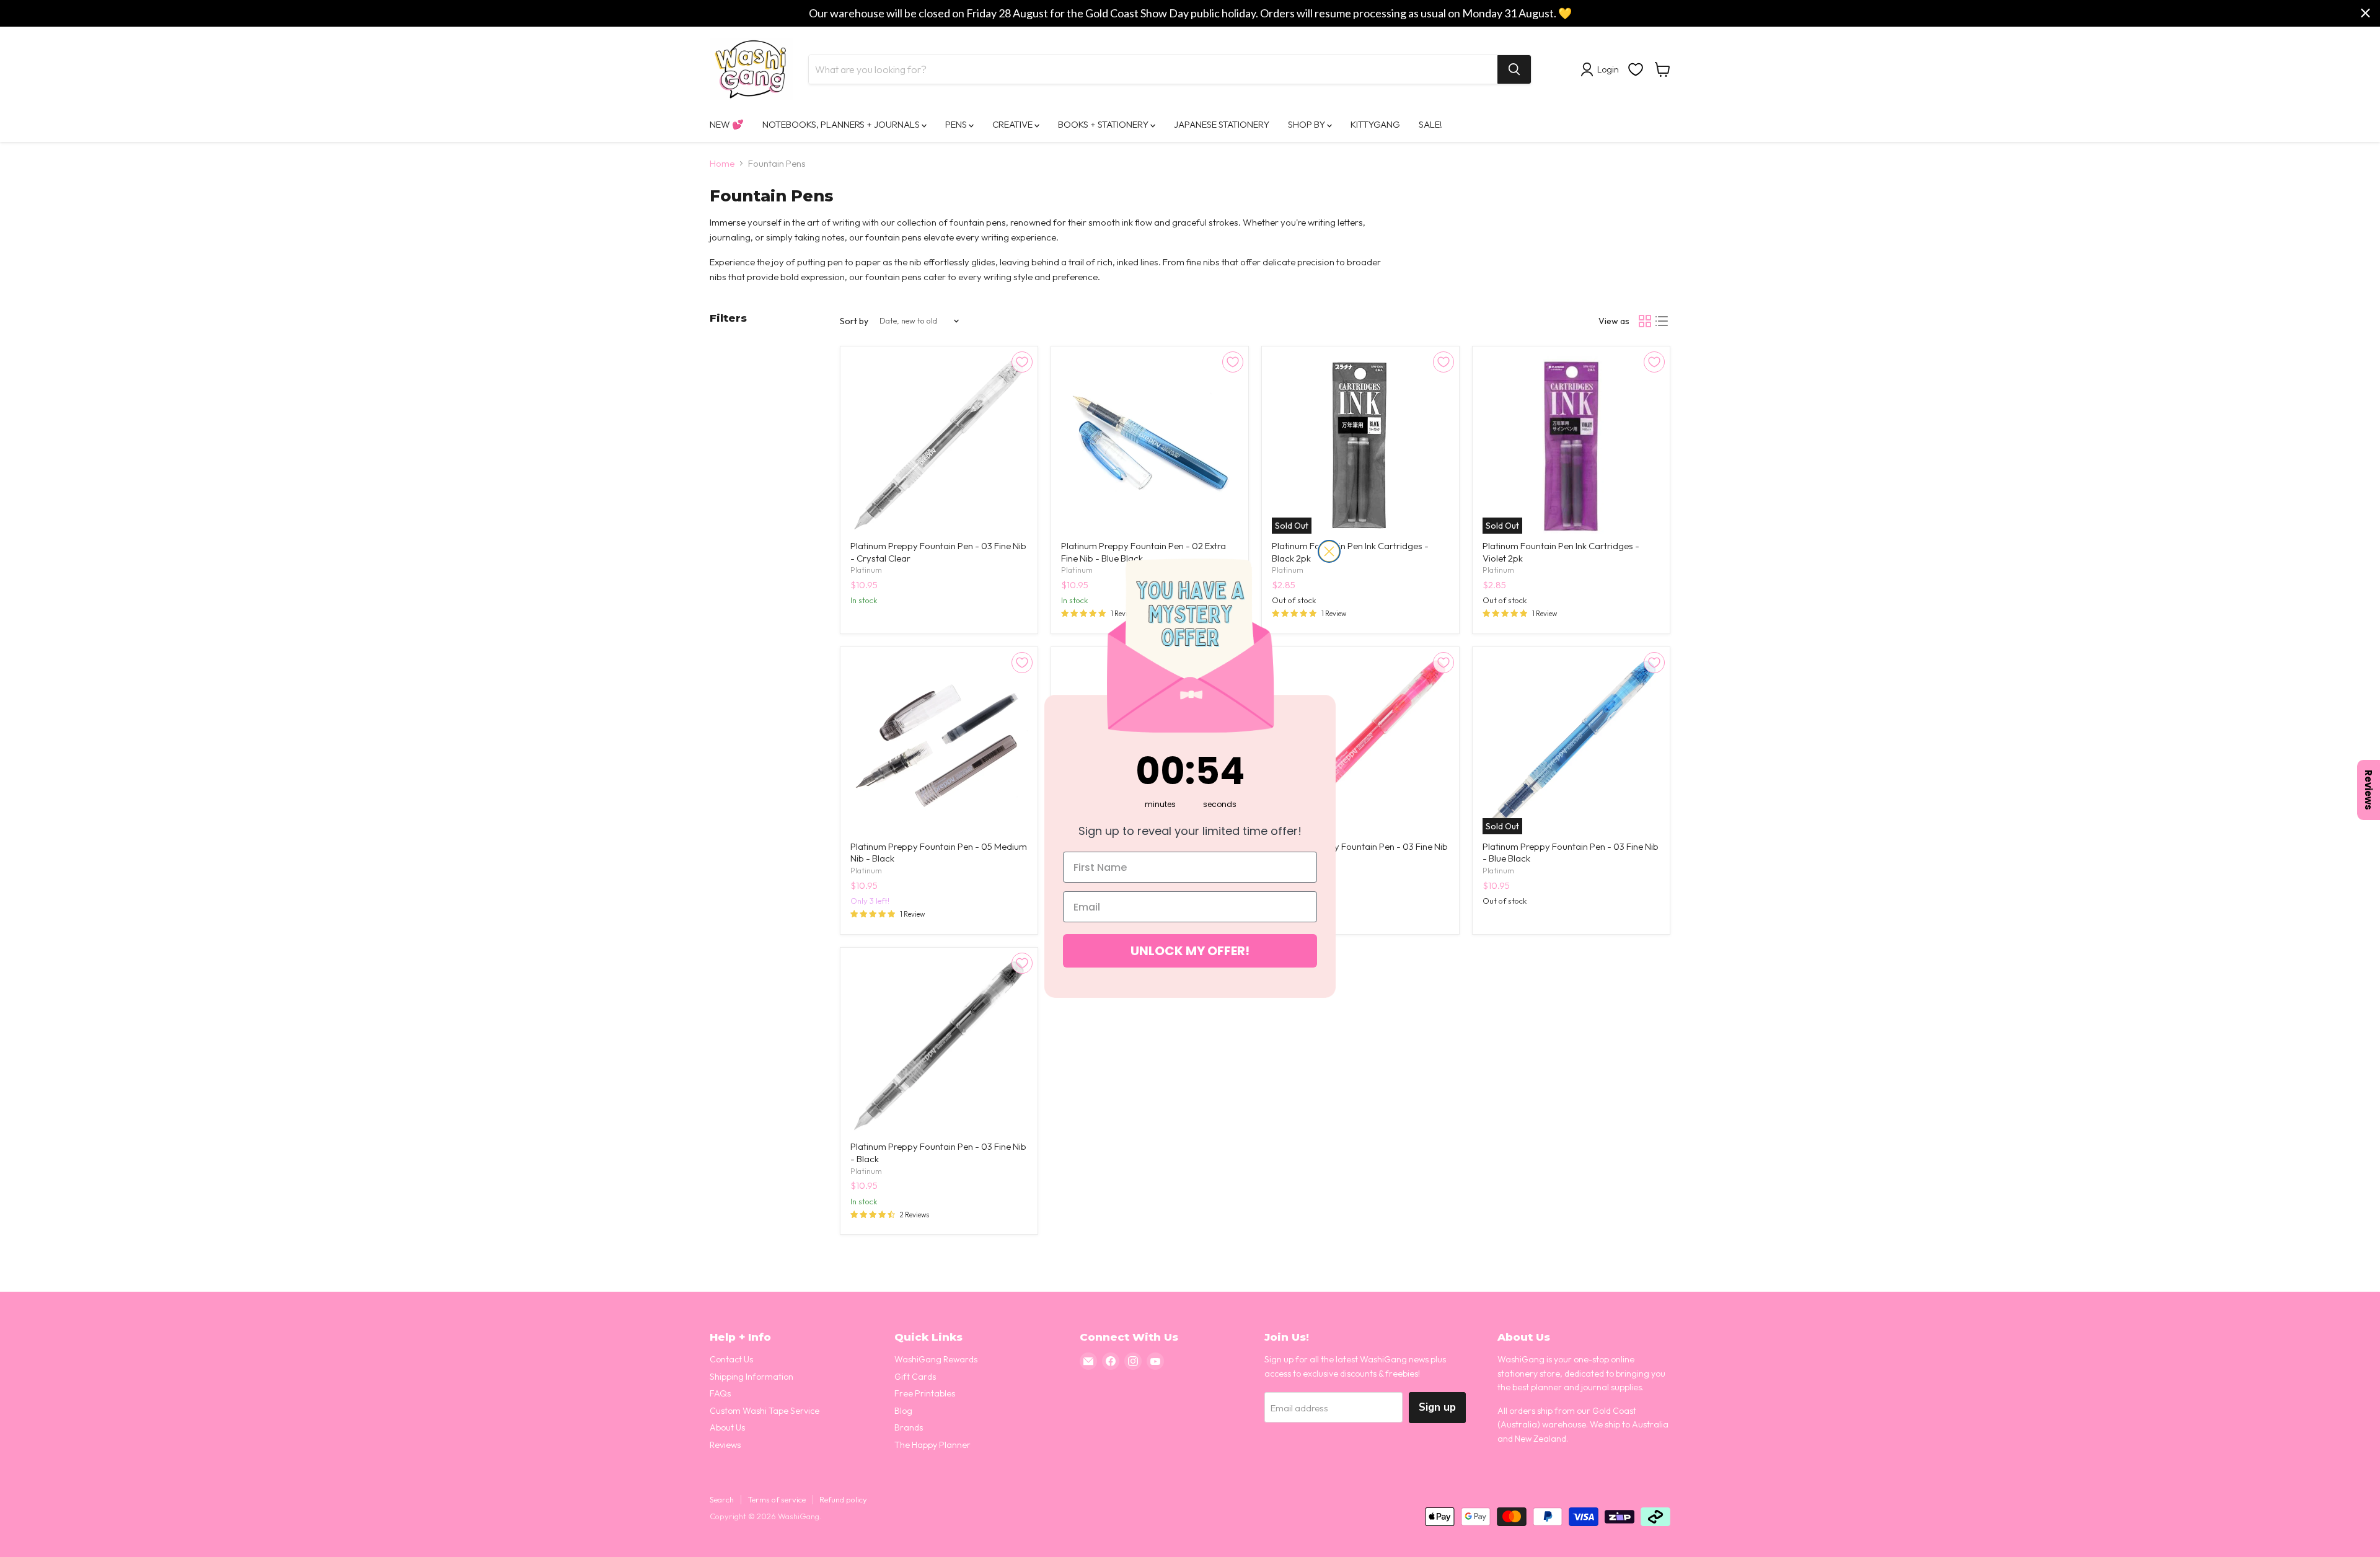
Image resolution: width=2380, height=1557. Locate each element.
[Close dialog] (1329, 551)
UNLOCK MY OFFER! (1190, 951)
